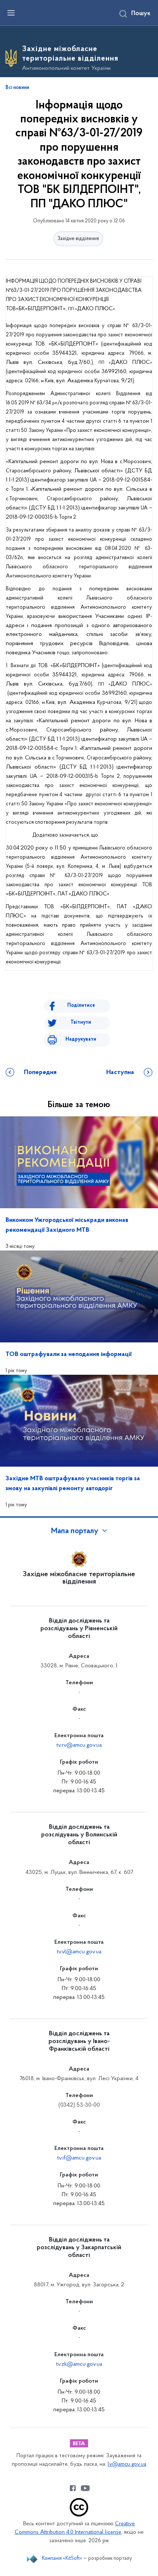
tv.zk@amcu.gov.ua (79, 2364)
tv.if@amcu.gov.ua (79, 2158)
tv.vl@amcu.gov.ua (79, 1952)
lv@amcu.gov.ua (127, 2464)
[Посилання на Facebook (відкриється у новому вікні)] (73, 2488)
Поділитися (81, 1006)
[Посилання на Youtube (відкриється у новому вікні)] (85, 2488)
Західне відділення (78, 239)
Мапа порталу (75, 1531)
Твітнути (81, 1022)
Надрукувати (81, 1039)
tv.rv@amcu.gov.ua (79, 1745)
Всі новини (17, 88)
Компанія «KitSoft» (62, 2559)
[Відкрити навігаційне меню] (11, 13)
